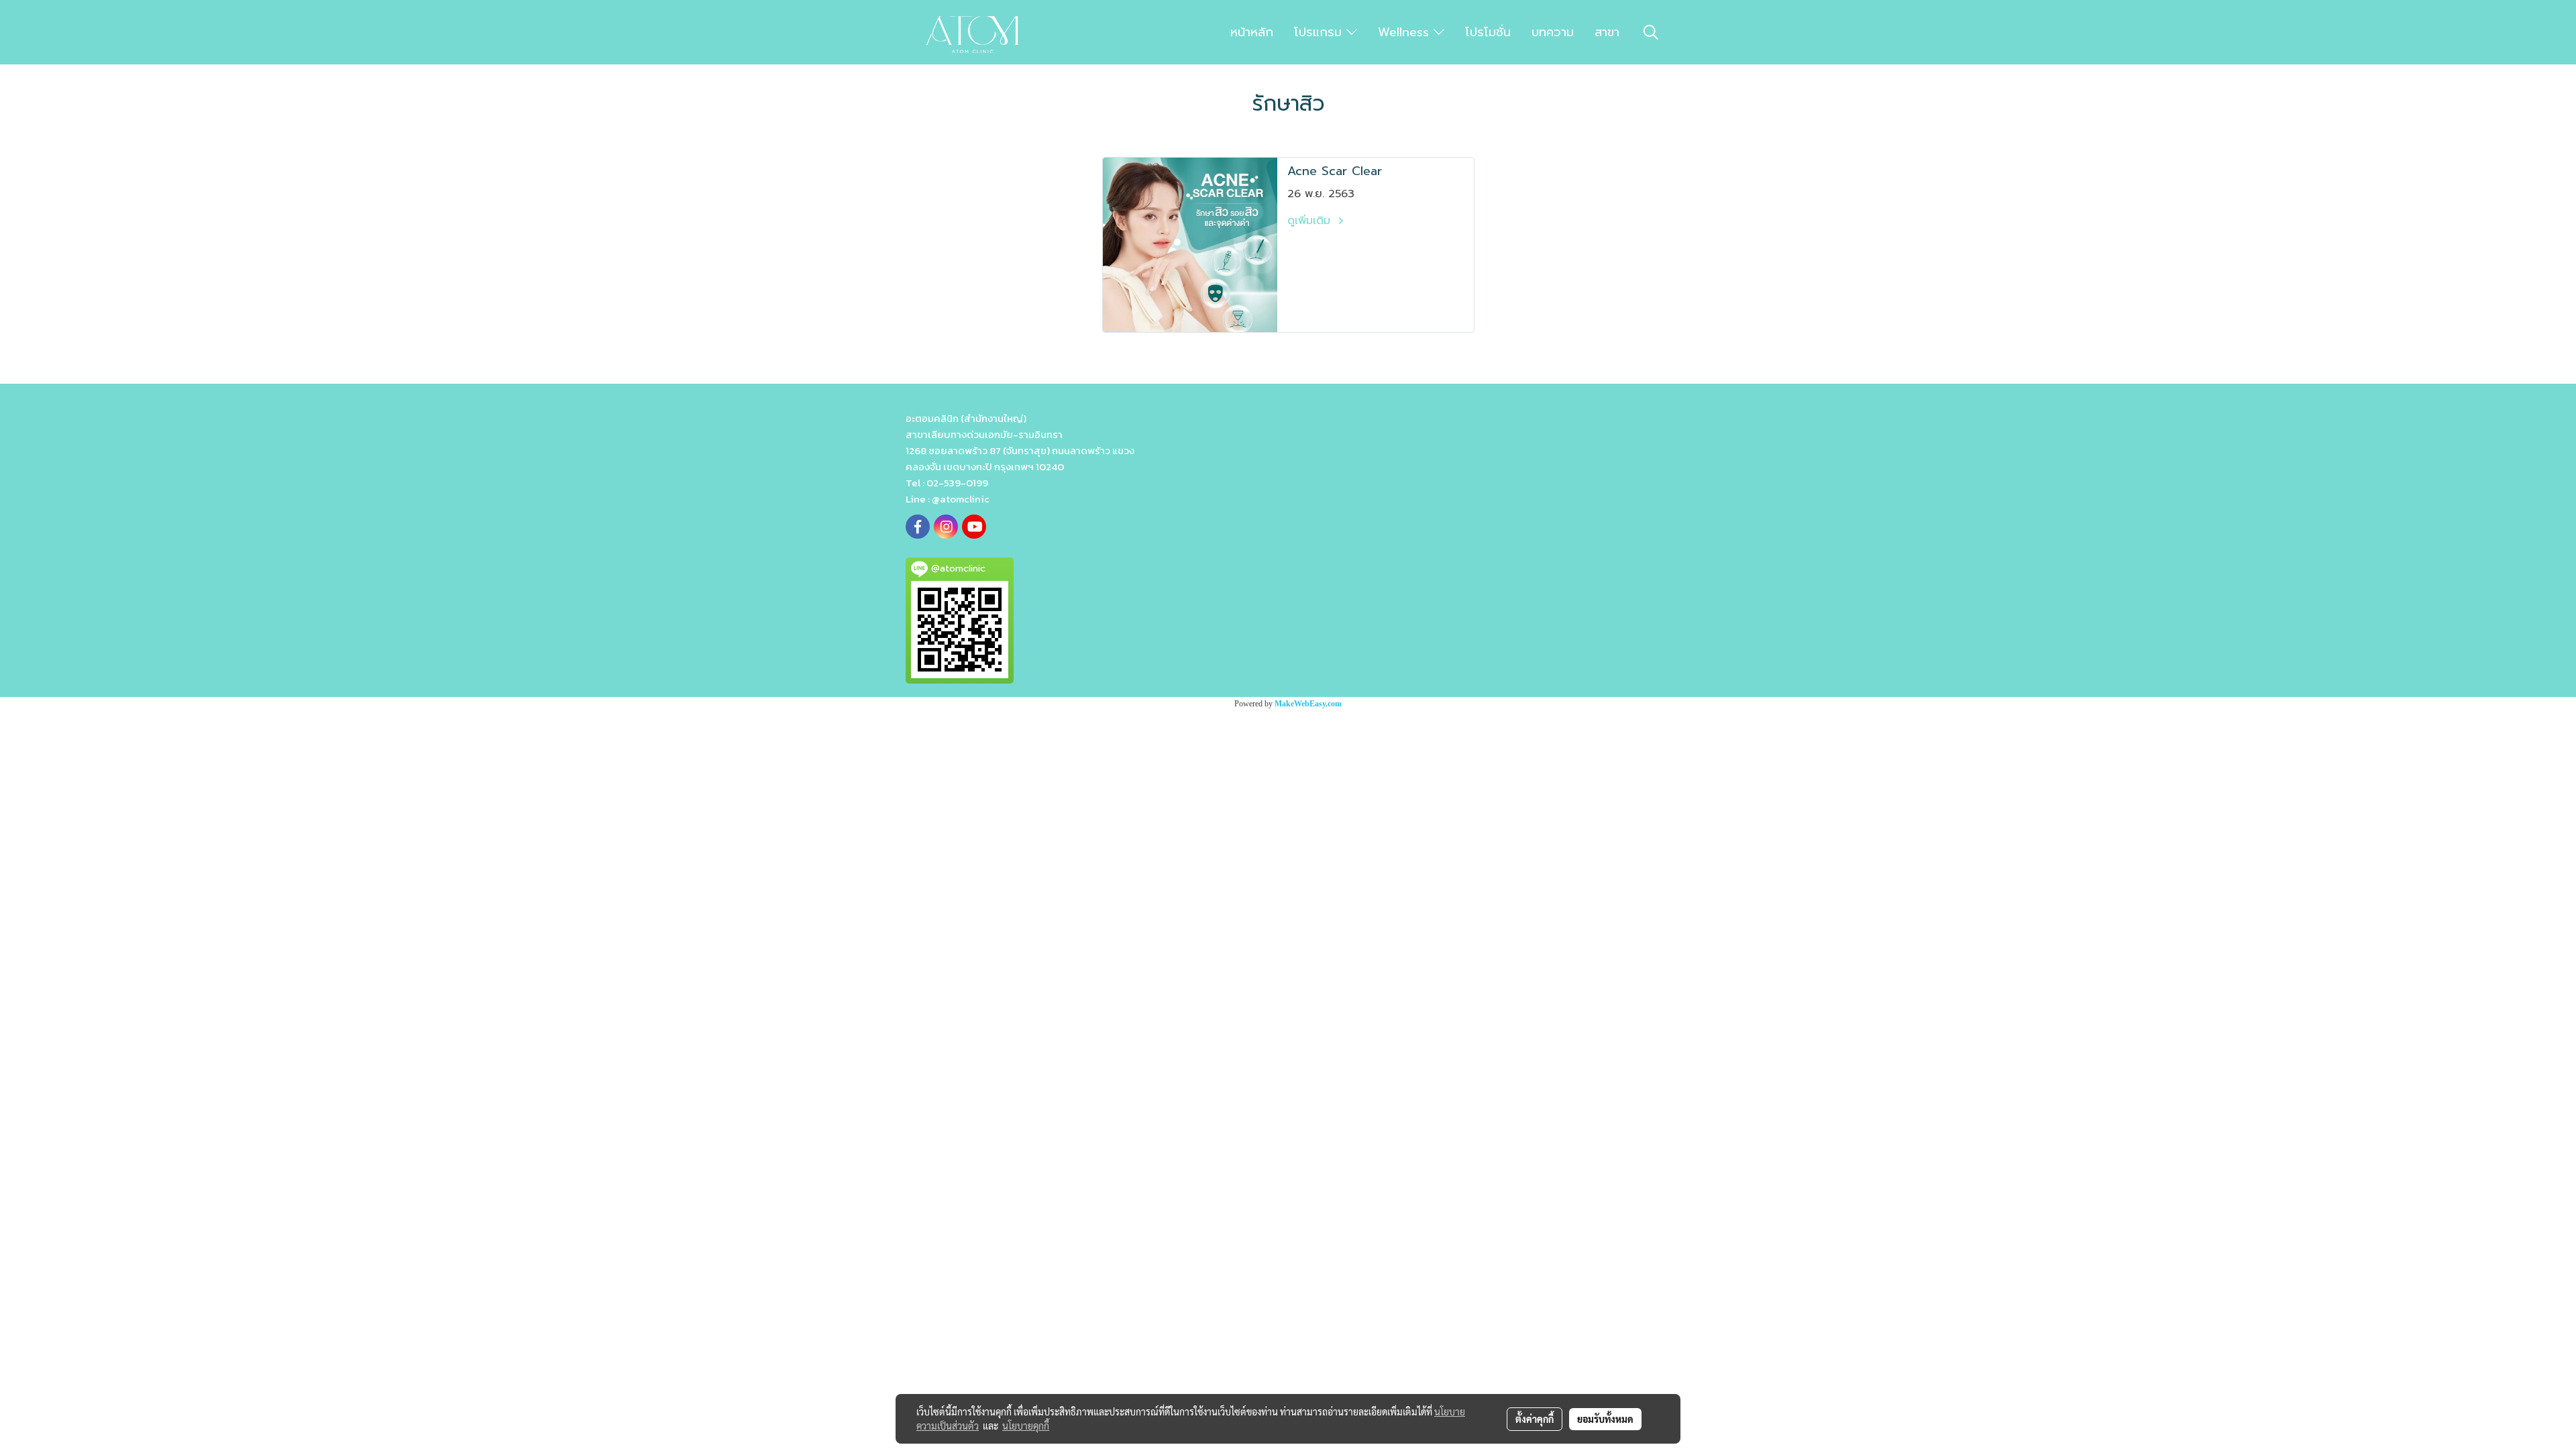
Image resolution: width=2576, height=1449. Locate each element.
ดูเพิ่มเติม (1311, 221)
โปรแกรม (1320, 32)
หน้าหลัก (1252, 32)
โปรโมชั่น (1488, 32)
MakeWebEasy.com (1308, 704)
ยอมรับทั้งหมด (1605, 1419)
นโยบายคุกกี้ (1026, 1426)
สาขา (1607, 32)
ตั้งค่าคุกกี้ (1535, 1419)
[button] (1651, 32)
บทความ (1553, 32)
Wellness (1406, 32)
